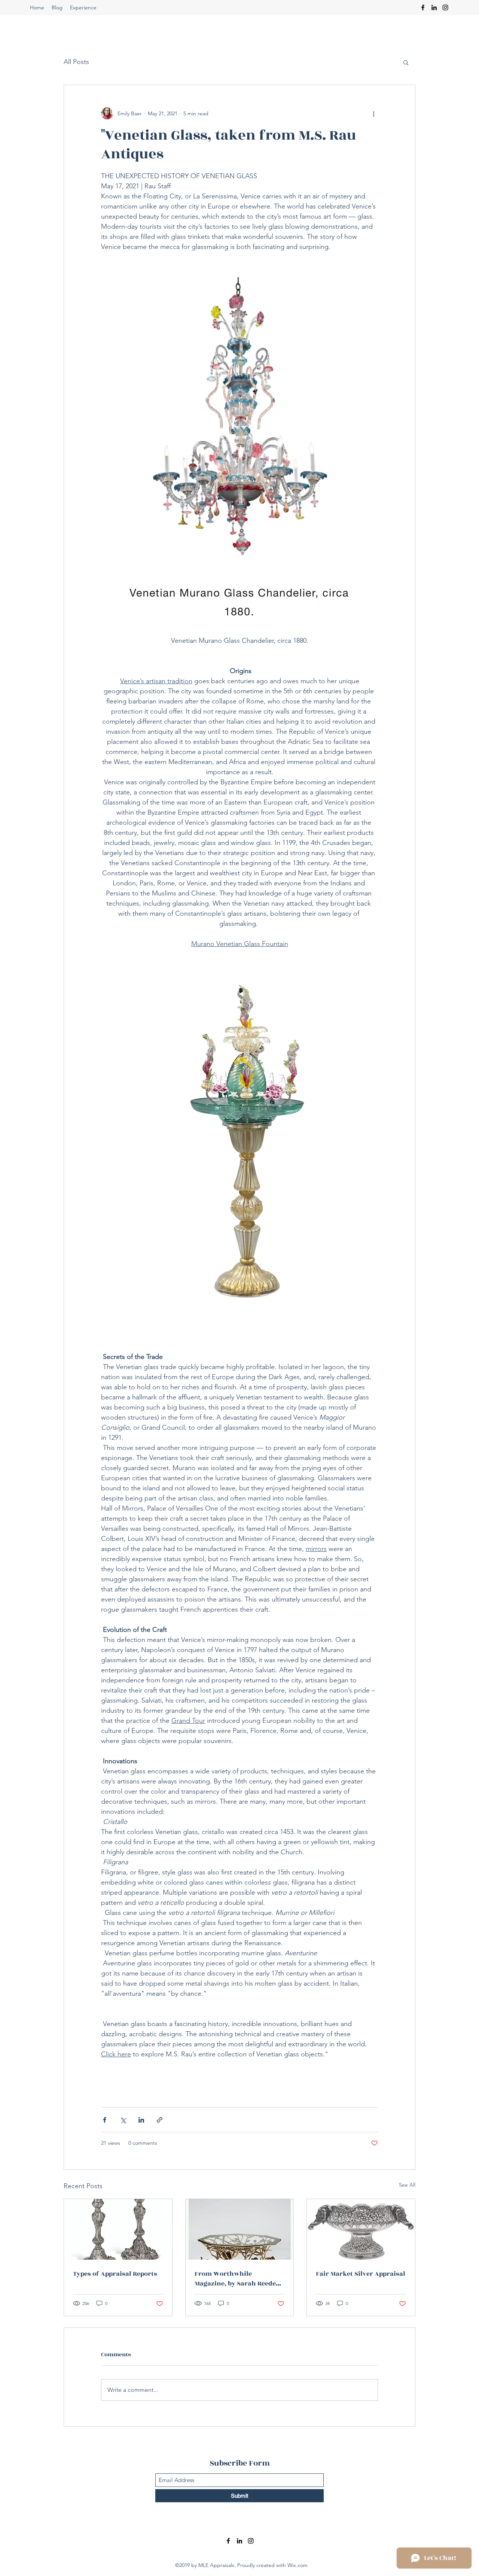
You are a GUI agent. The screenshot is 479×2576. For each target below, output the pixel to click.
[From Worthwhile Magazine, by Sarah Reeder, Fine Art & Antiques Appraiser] (240, 2229)
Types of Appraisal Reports (115, 2274)
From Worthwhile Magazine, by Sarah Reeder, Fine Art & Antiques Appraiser (238, 2279)
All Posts (76, 62)
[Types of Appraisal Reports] (118, 2229)
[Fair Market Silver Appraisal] (361, 2229)
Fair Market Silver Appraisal (361, 2274)
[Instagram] (445, 7)
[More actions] (373, 113)
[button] (406, 62)
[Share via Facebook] (105, 2120)
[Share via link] (160, 2120)
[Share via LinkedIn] (141, 2120)
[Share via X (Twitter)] (123, 2120)
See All (407, 2185)
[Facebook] (423, 7)
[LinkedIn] (434, 7)
